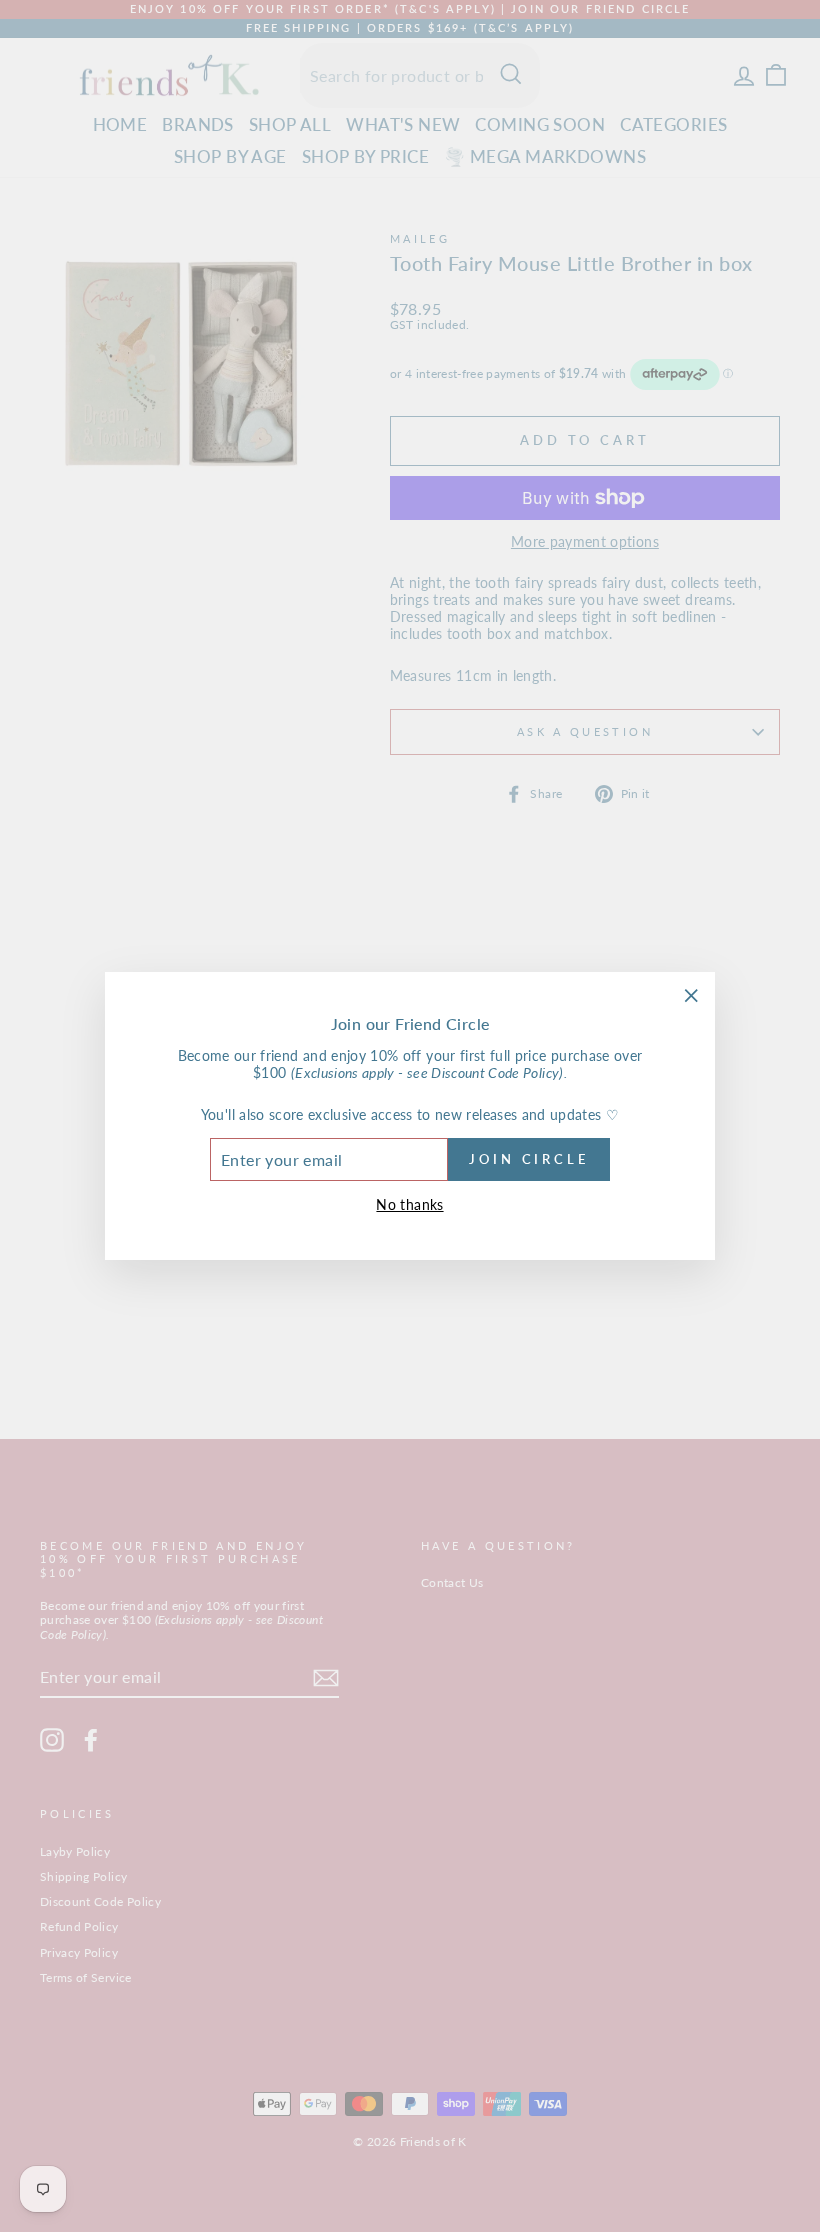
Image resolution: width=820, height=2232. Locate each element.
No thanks (409, 1204)
